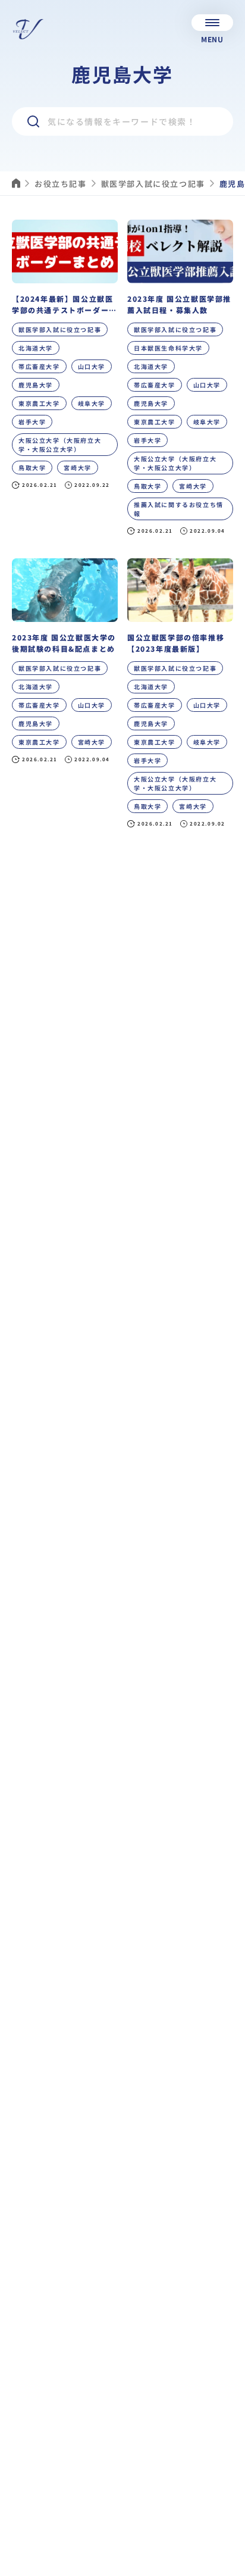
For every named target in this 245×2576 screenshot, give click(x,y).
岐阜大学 (92, 403)
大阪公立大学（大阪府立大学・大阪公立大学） (60, 445)
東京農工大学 (39, 403)
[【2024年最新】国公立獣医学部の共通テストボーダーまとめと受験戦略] (65, 382)
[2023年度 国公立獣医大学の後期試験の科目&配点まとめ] (65, 698)
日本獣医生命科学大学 (168, 348)
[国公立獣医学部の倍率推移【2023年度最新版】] (180, 698)
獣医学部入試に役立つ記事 (153, 184)
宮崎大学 (77, 468)
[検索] (33, 121)
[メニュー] (212, 23)
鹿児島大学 (36, 385)
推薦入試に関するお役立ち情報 (179, 509)
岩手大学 (32, 422)
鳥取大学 (32, 468)
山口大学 (92, 366)
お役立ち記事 (61, 184)
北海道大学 (36, 348)
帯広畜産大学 (39, 366)
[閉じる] (227, 2565)
